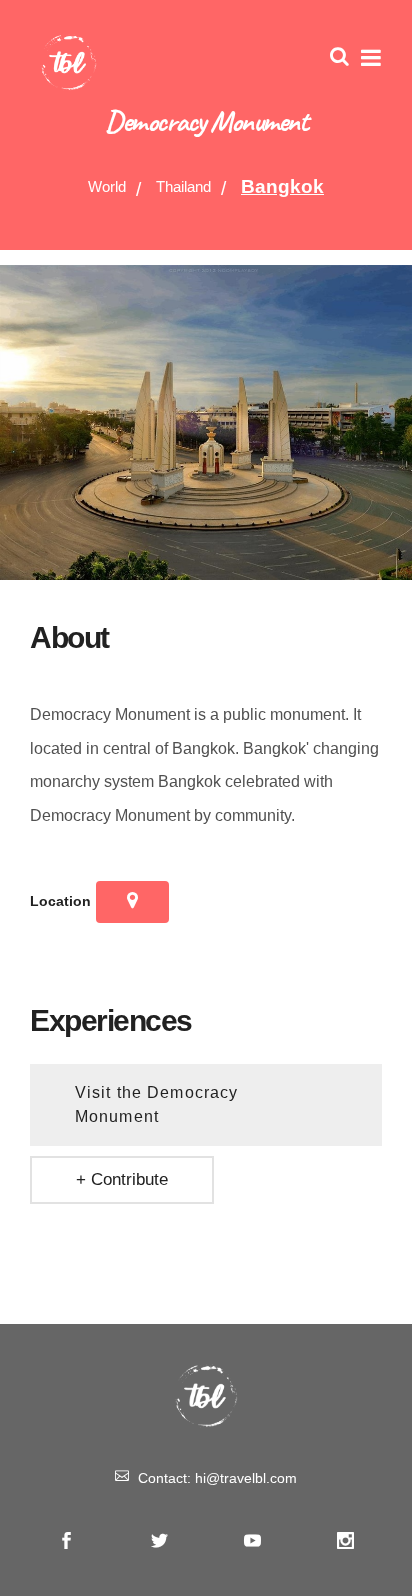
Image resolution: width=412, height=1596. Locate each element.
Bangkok (282, 186)
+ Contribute (122, 1179)
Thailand (183, 186)
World (107, 186)
